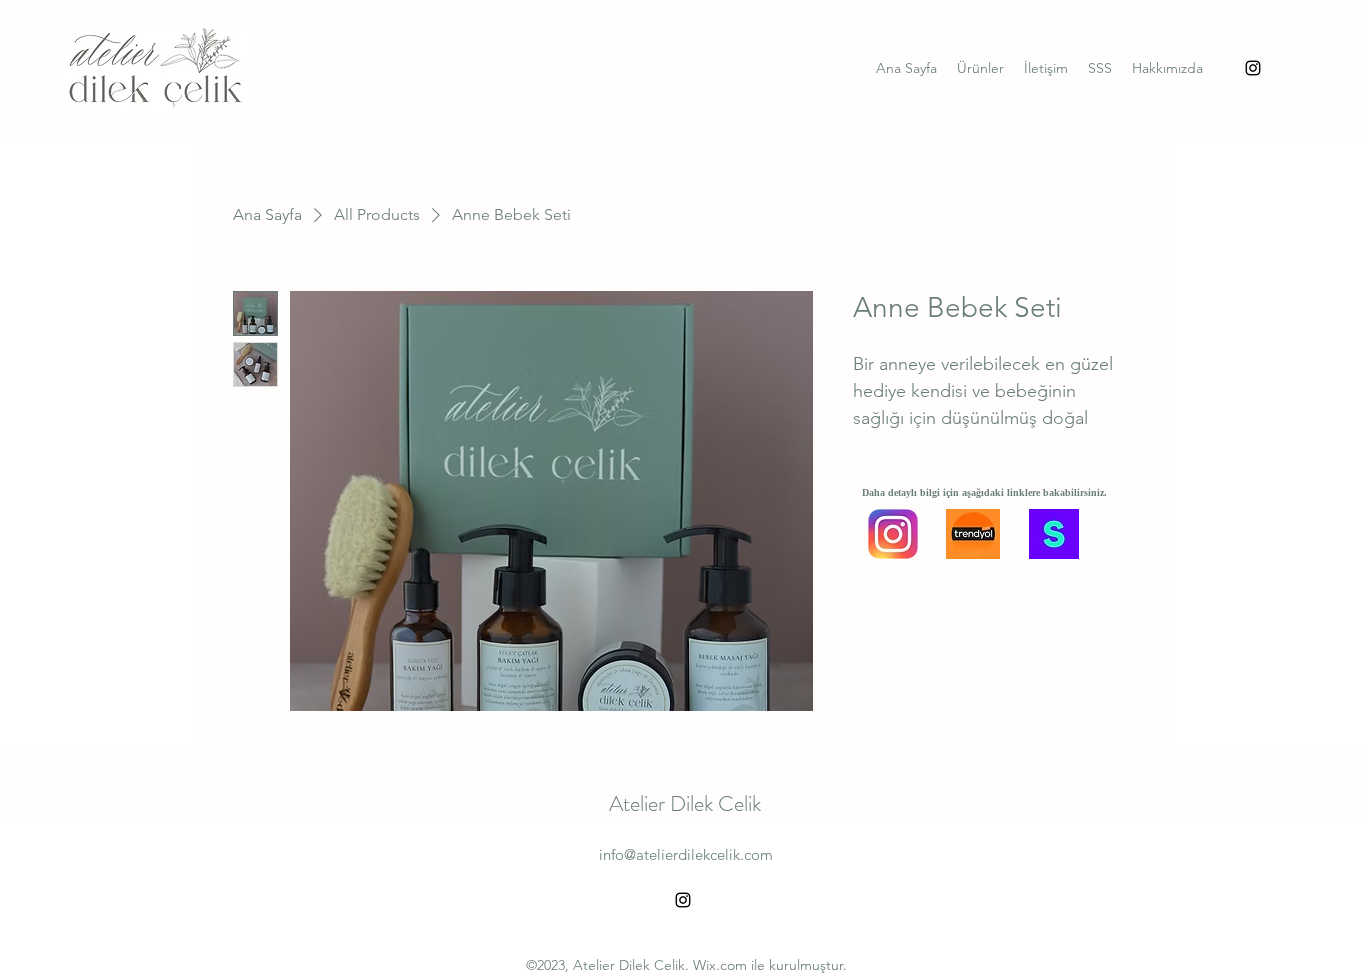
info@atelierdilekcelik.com (686, 854)
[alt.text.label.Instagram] (1253, 68)
